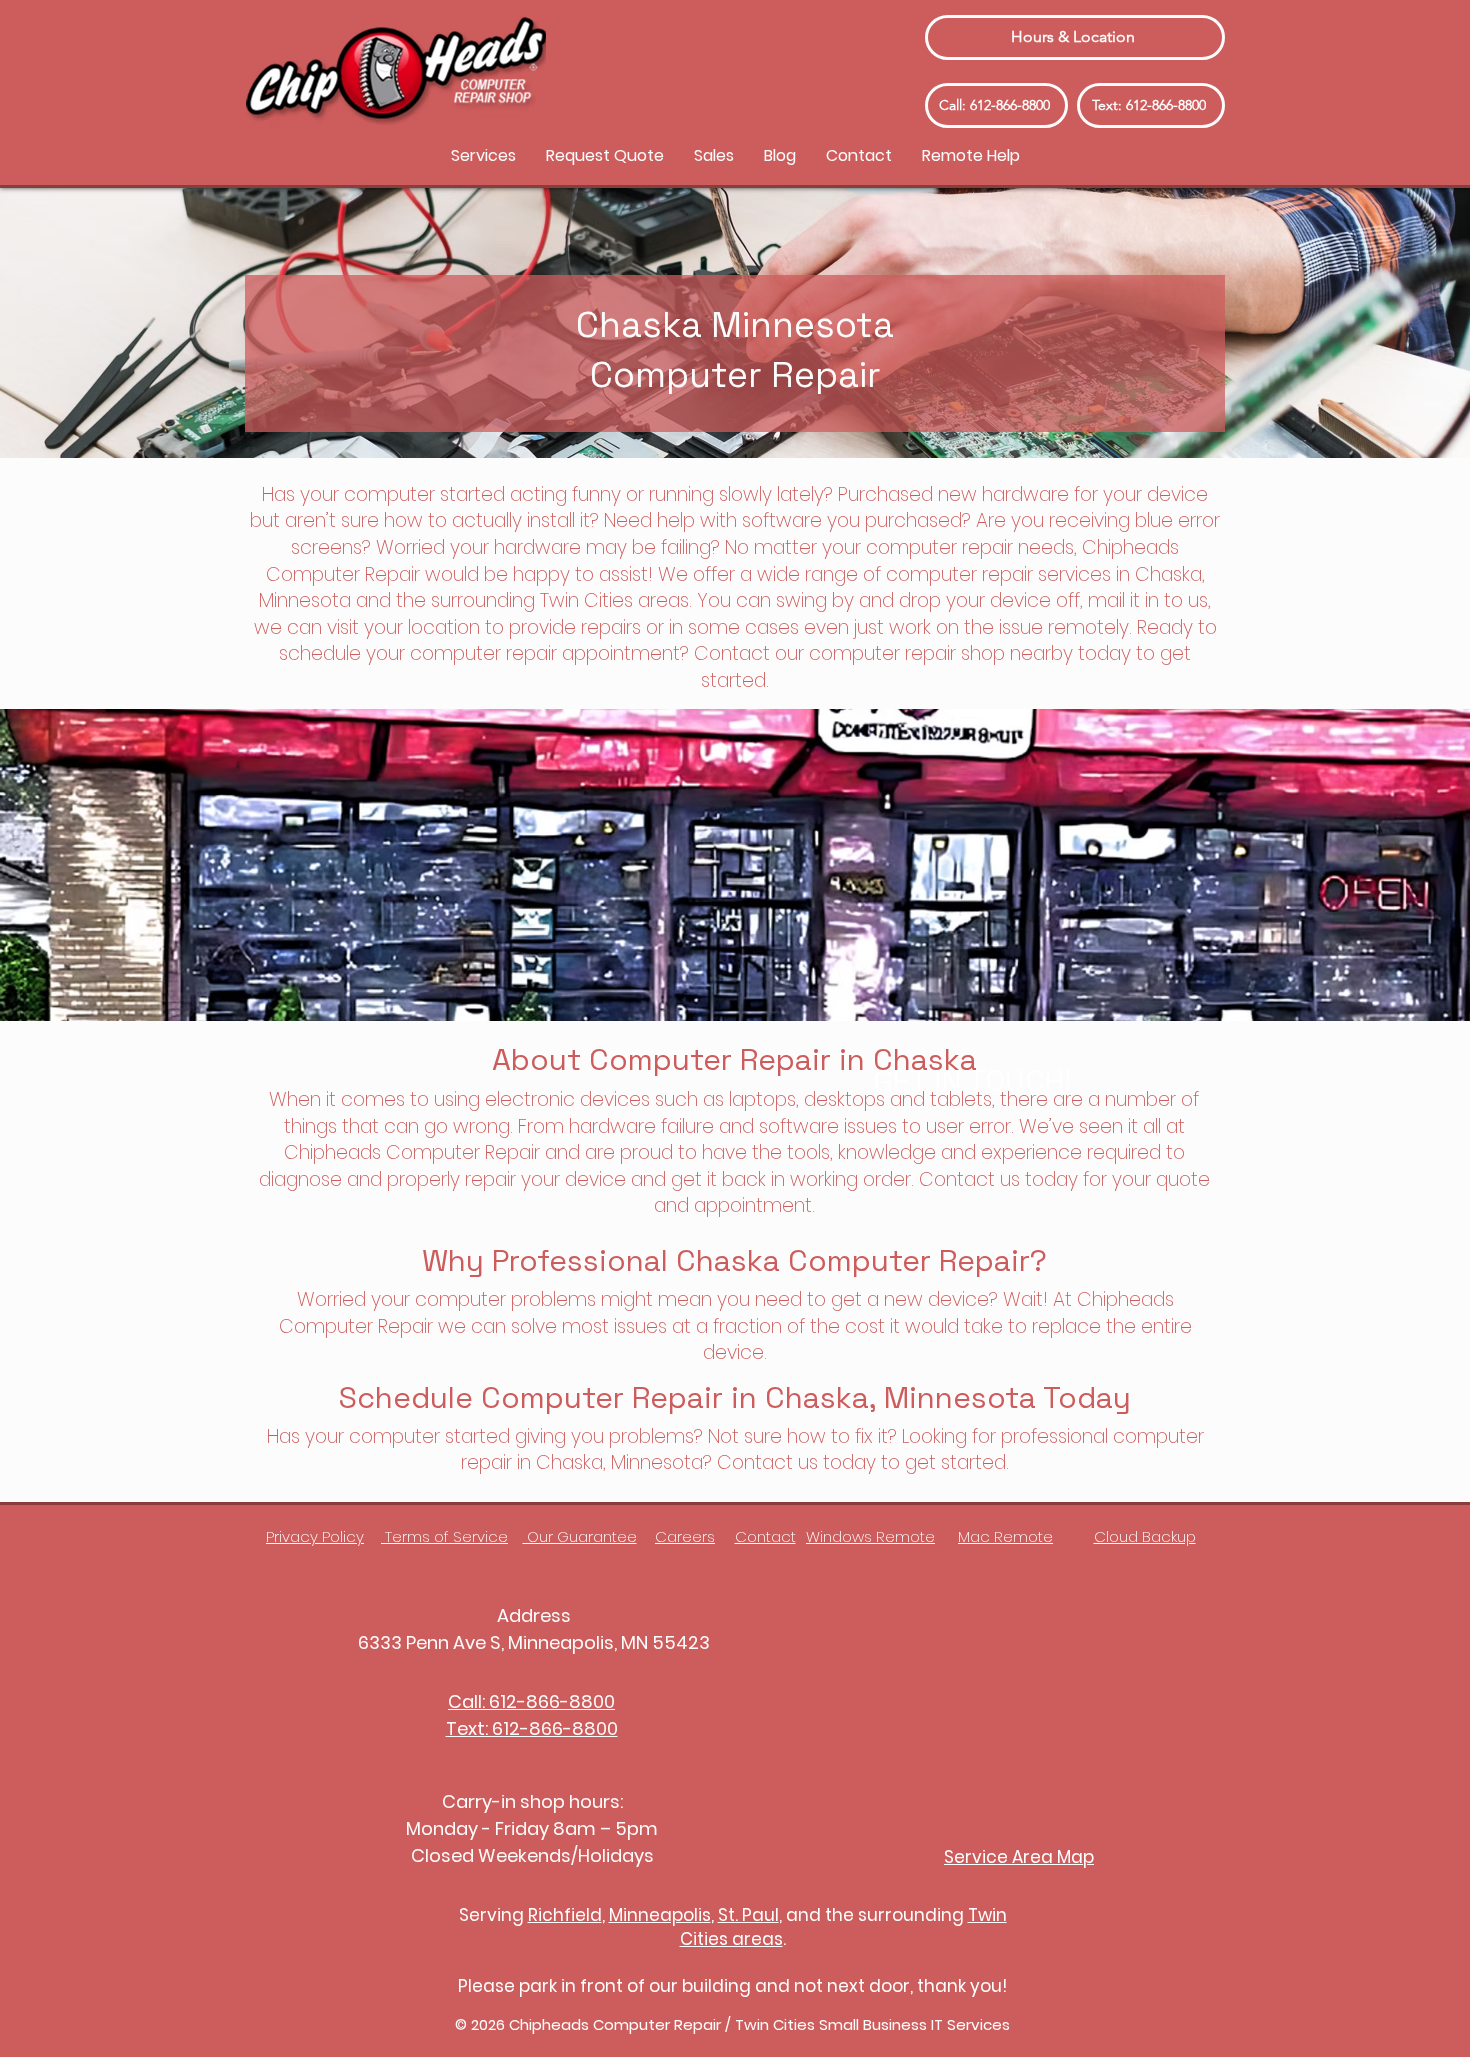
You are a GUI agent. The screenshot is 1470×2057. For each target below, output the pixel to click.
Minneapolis (660, 1915)
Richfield (565, 1915)
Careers (685, 1536)
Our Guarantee (580, 1536)
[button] (483, 155)
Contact (765, 1536)
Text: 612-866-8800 (532, 1728)
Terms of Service (444, 1536)
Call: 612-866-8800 (531, 1701)
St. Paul (748, 1915)
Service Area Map (1019, 1857)
